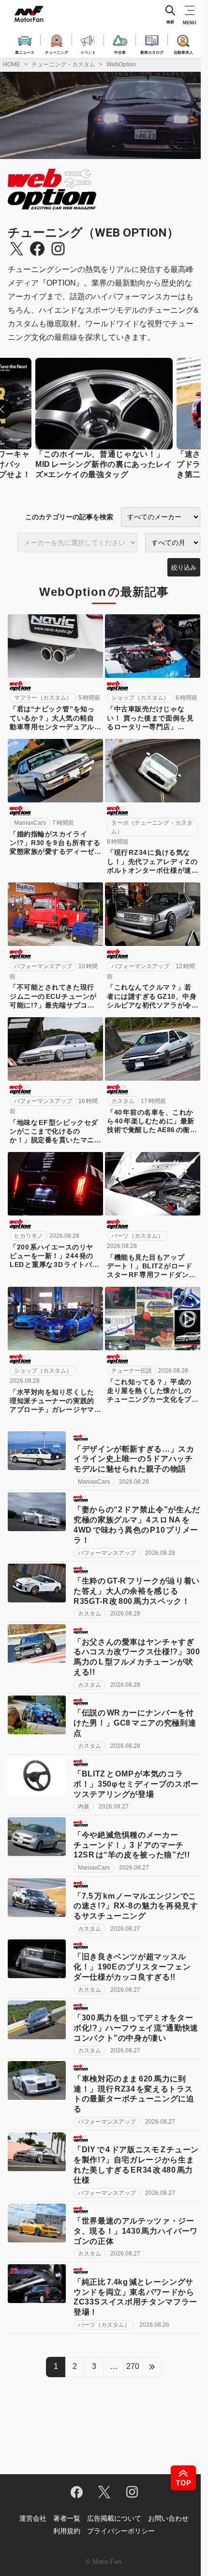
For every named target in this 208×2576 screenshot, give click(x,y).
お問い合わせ (168, 2518)
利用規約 (67, 2531)
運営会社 (33, 2518)
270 (133, 2366)
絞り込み (184, 568)
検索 (170, 22)
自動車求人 (183, 52)
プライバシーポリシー (121, 2531)
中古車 (120, 52)
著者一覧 (67, 2518)
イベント (88, 52)
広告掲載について (114, 2518)
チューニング (57, 52)
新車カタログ (152, 52)
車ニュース (25, 52)
